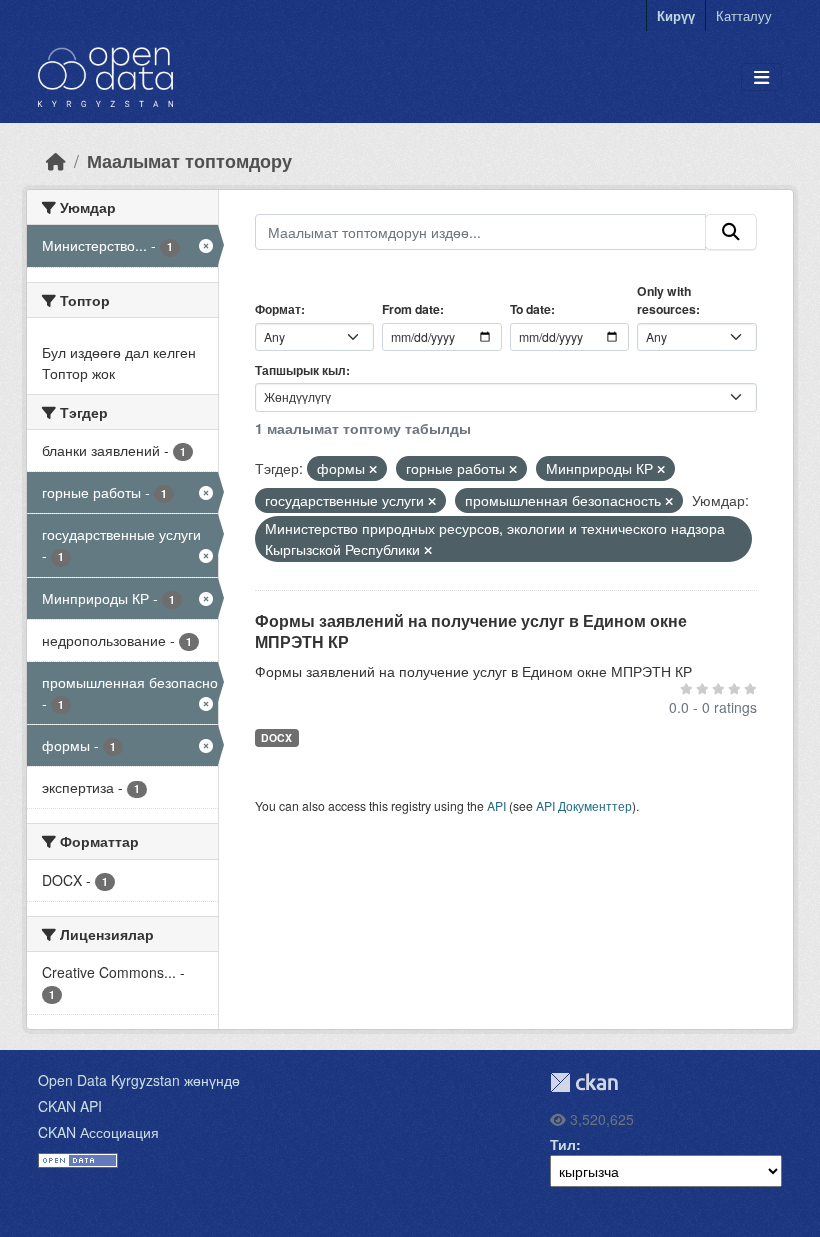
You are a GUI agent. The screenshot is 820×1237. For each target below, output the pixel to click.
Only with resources (666, 300)
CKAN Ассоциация (98, 1132)
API (496, 805)
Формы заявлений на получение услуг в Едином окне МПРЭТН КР (471, 631)
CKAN (584, 1082)
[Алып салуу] (373, 469)
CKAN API (70, 1106)
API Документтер (584, 805)
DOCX (276, 737)
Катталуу (744, 15)
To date (530, 309)
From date (411, 309)
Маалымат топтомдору (189, 160)
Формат (278, 309)
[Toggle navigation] (761, 77)
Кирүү (676, 15)
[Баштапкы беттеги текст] (56, 160)
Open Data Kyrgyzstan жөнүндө (139, 1080)
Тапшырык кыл (300, 370)
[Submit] (731, 232)
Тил (563, 1144)
